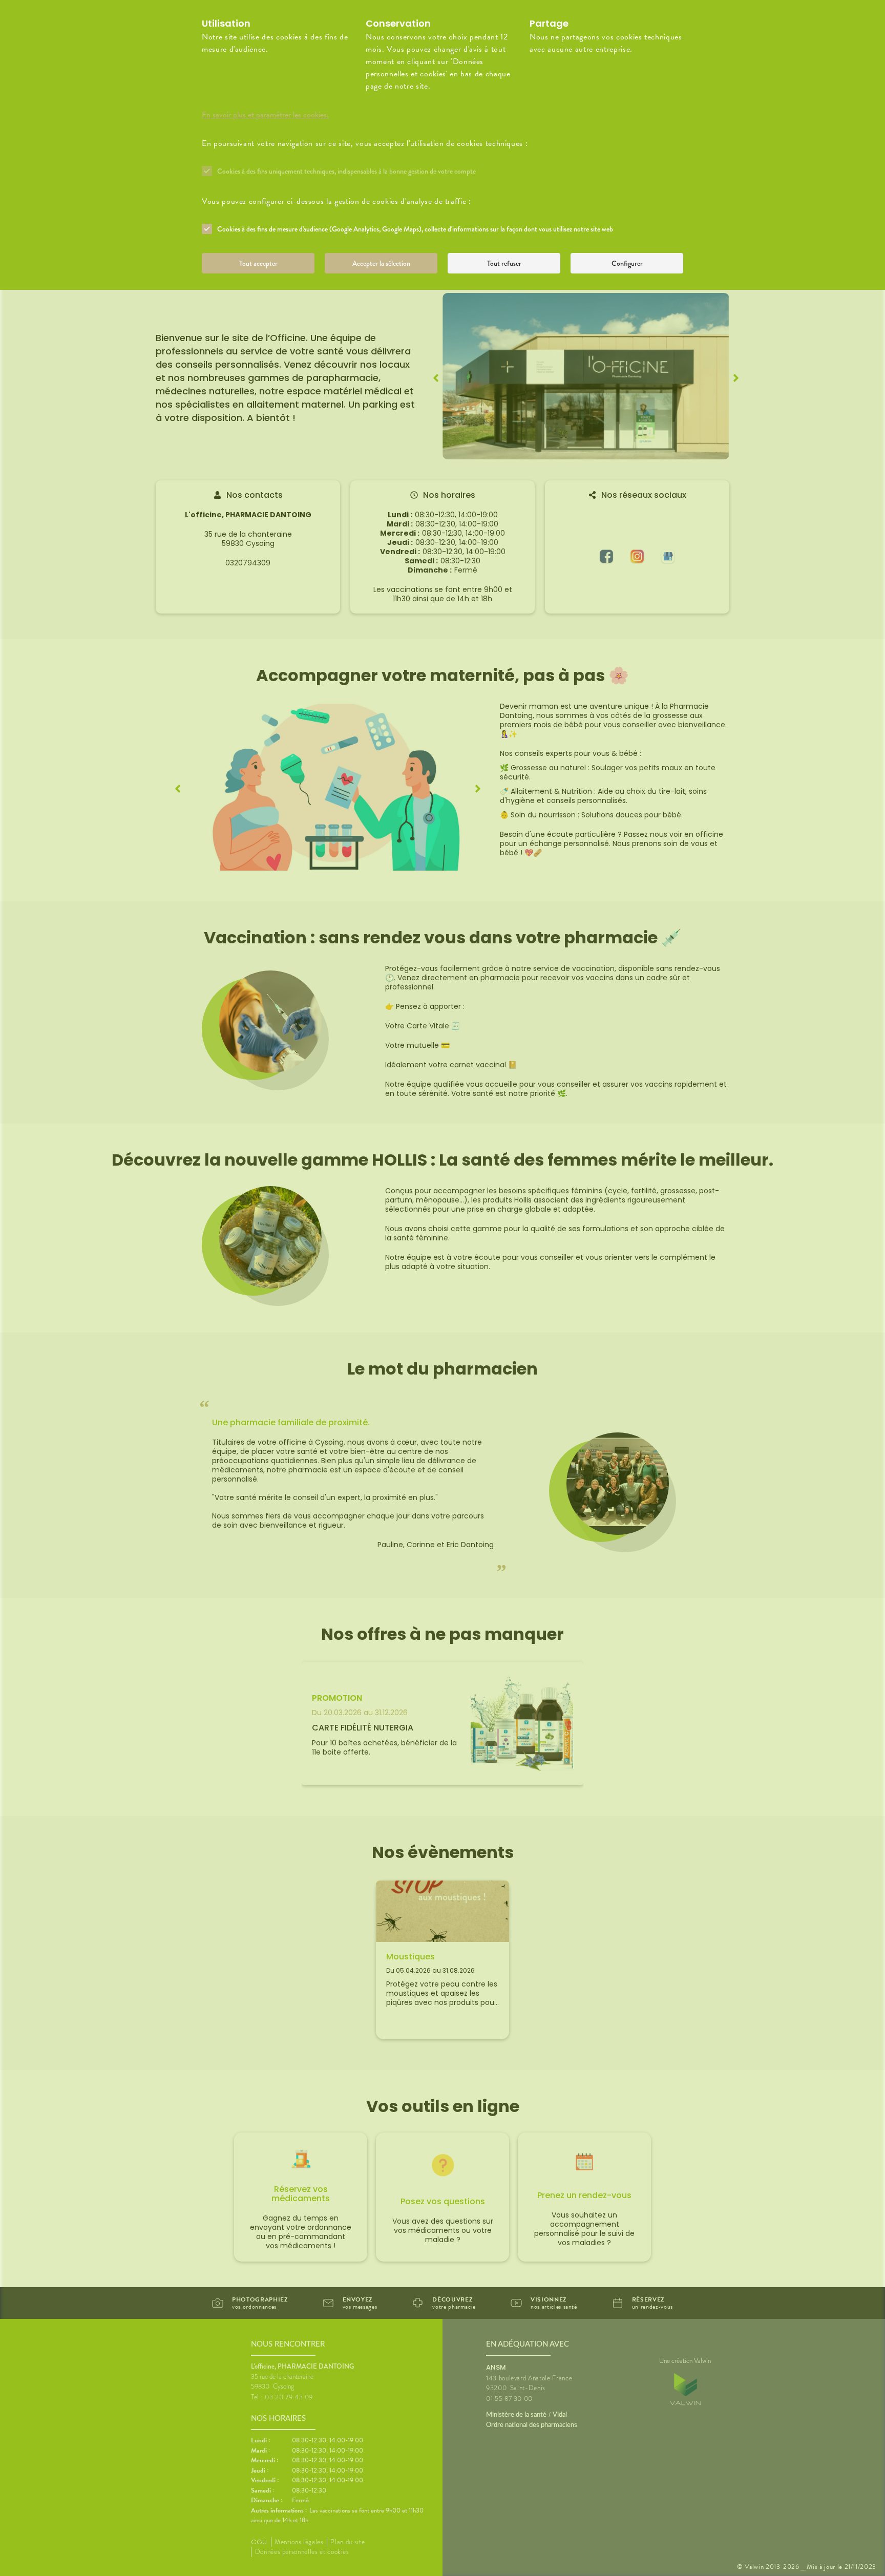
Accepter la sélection (381, 263)
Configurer (627, 263)
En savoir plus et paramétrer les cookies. (265, 115)
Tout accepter (258, 263)
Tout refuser (504, 263)
